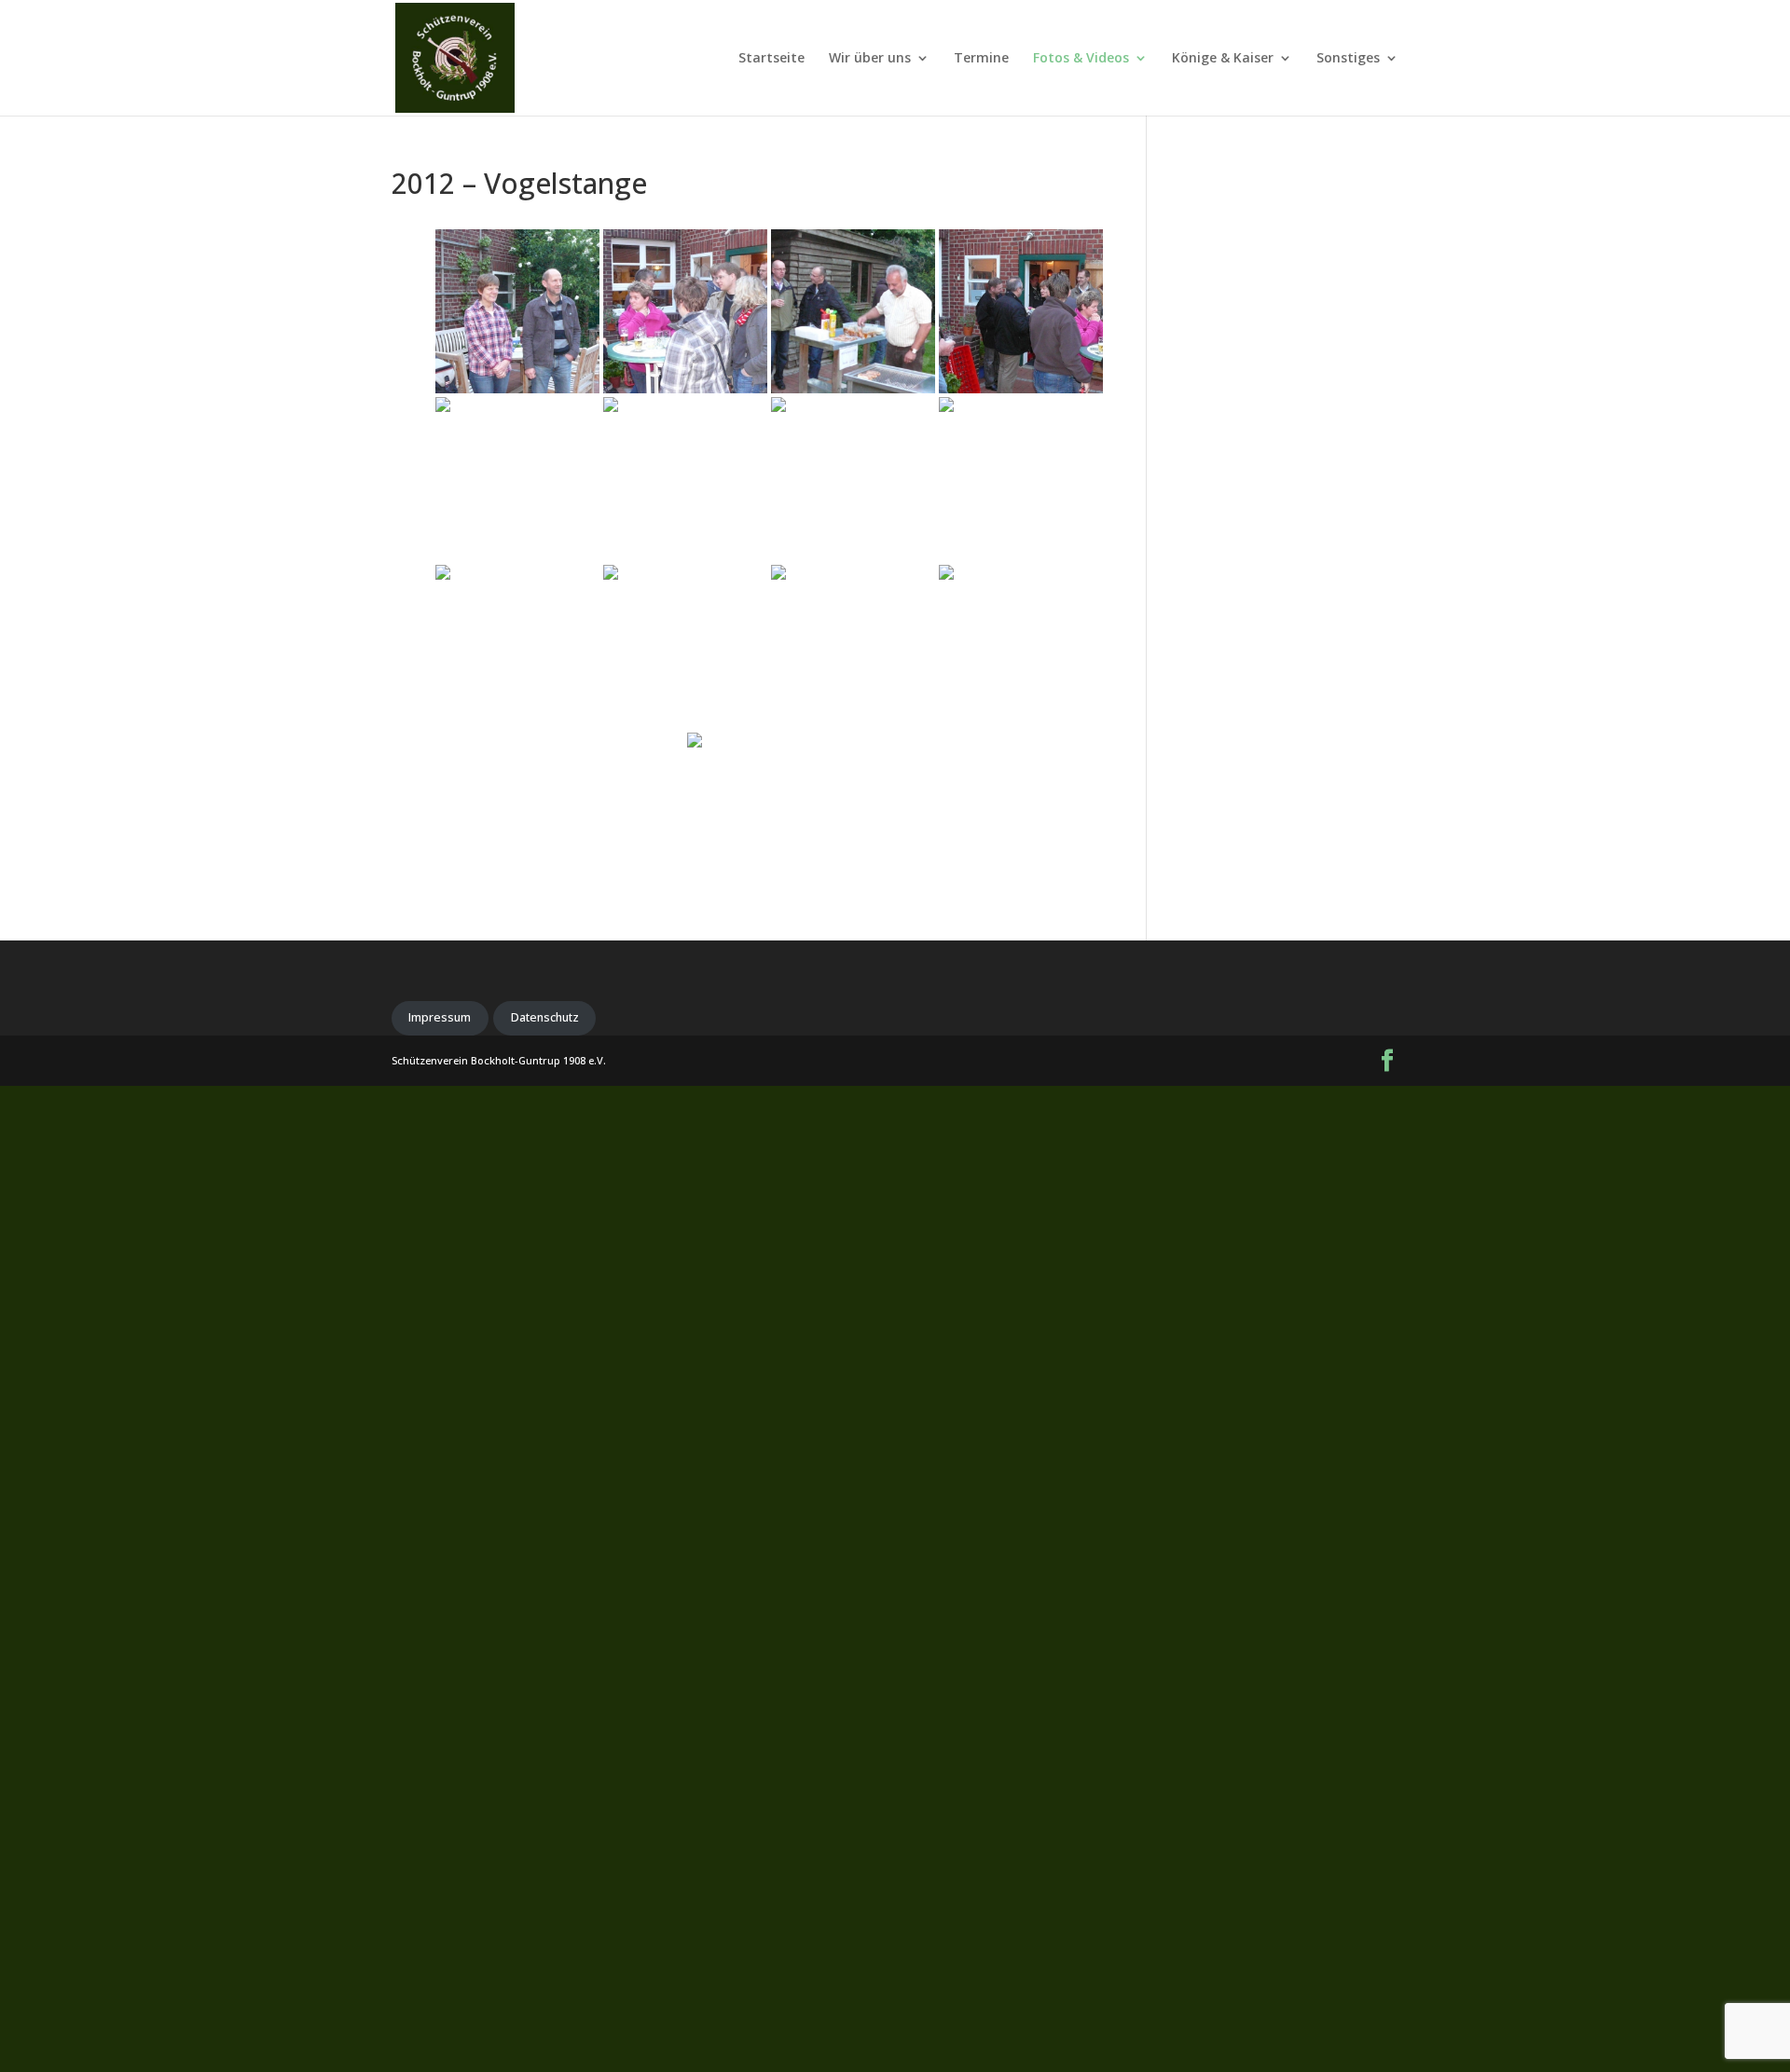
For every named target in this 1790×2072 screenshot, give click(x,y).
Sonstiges (1348, 59)
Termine (981, 59)
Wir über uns (870, 59)
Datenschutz (545, 1017)
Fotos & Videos (1081, 59)
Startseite (771, 59)
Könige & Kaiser (1223, 59)
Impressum (440, 1017)
